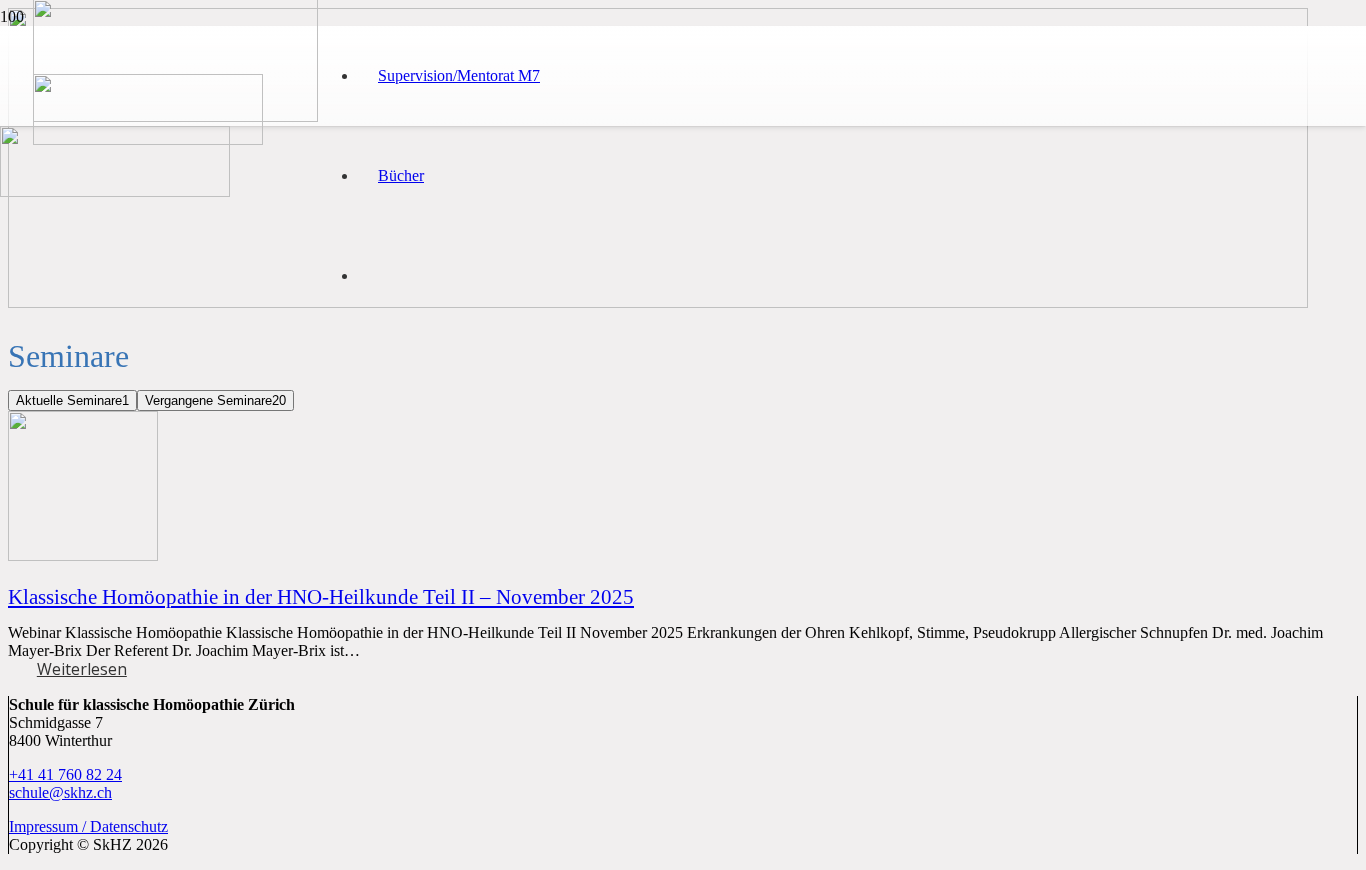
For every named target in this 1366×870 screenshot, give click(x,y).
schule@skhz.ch (60, 792)
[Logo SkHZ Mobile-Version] (148, 139)
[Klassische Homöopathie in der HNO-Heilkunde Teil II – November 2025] (83, 555)
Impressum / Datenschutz (88, 826)
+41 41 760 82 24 (65, 774)
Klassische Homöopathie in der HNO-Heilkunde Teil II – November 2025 (321, 596)
